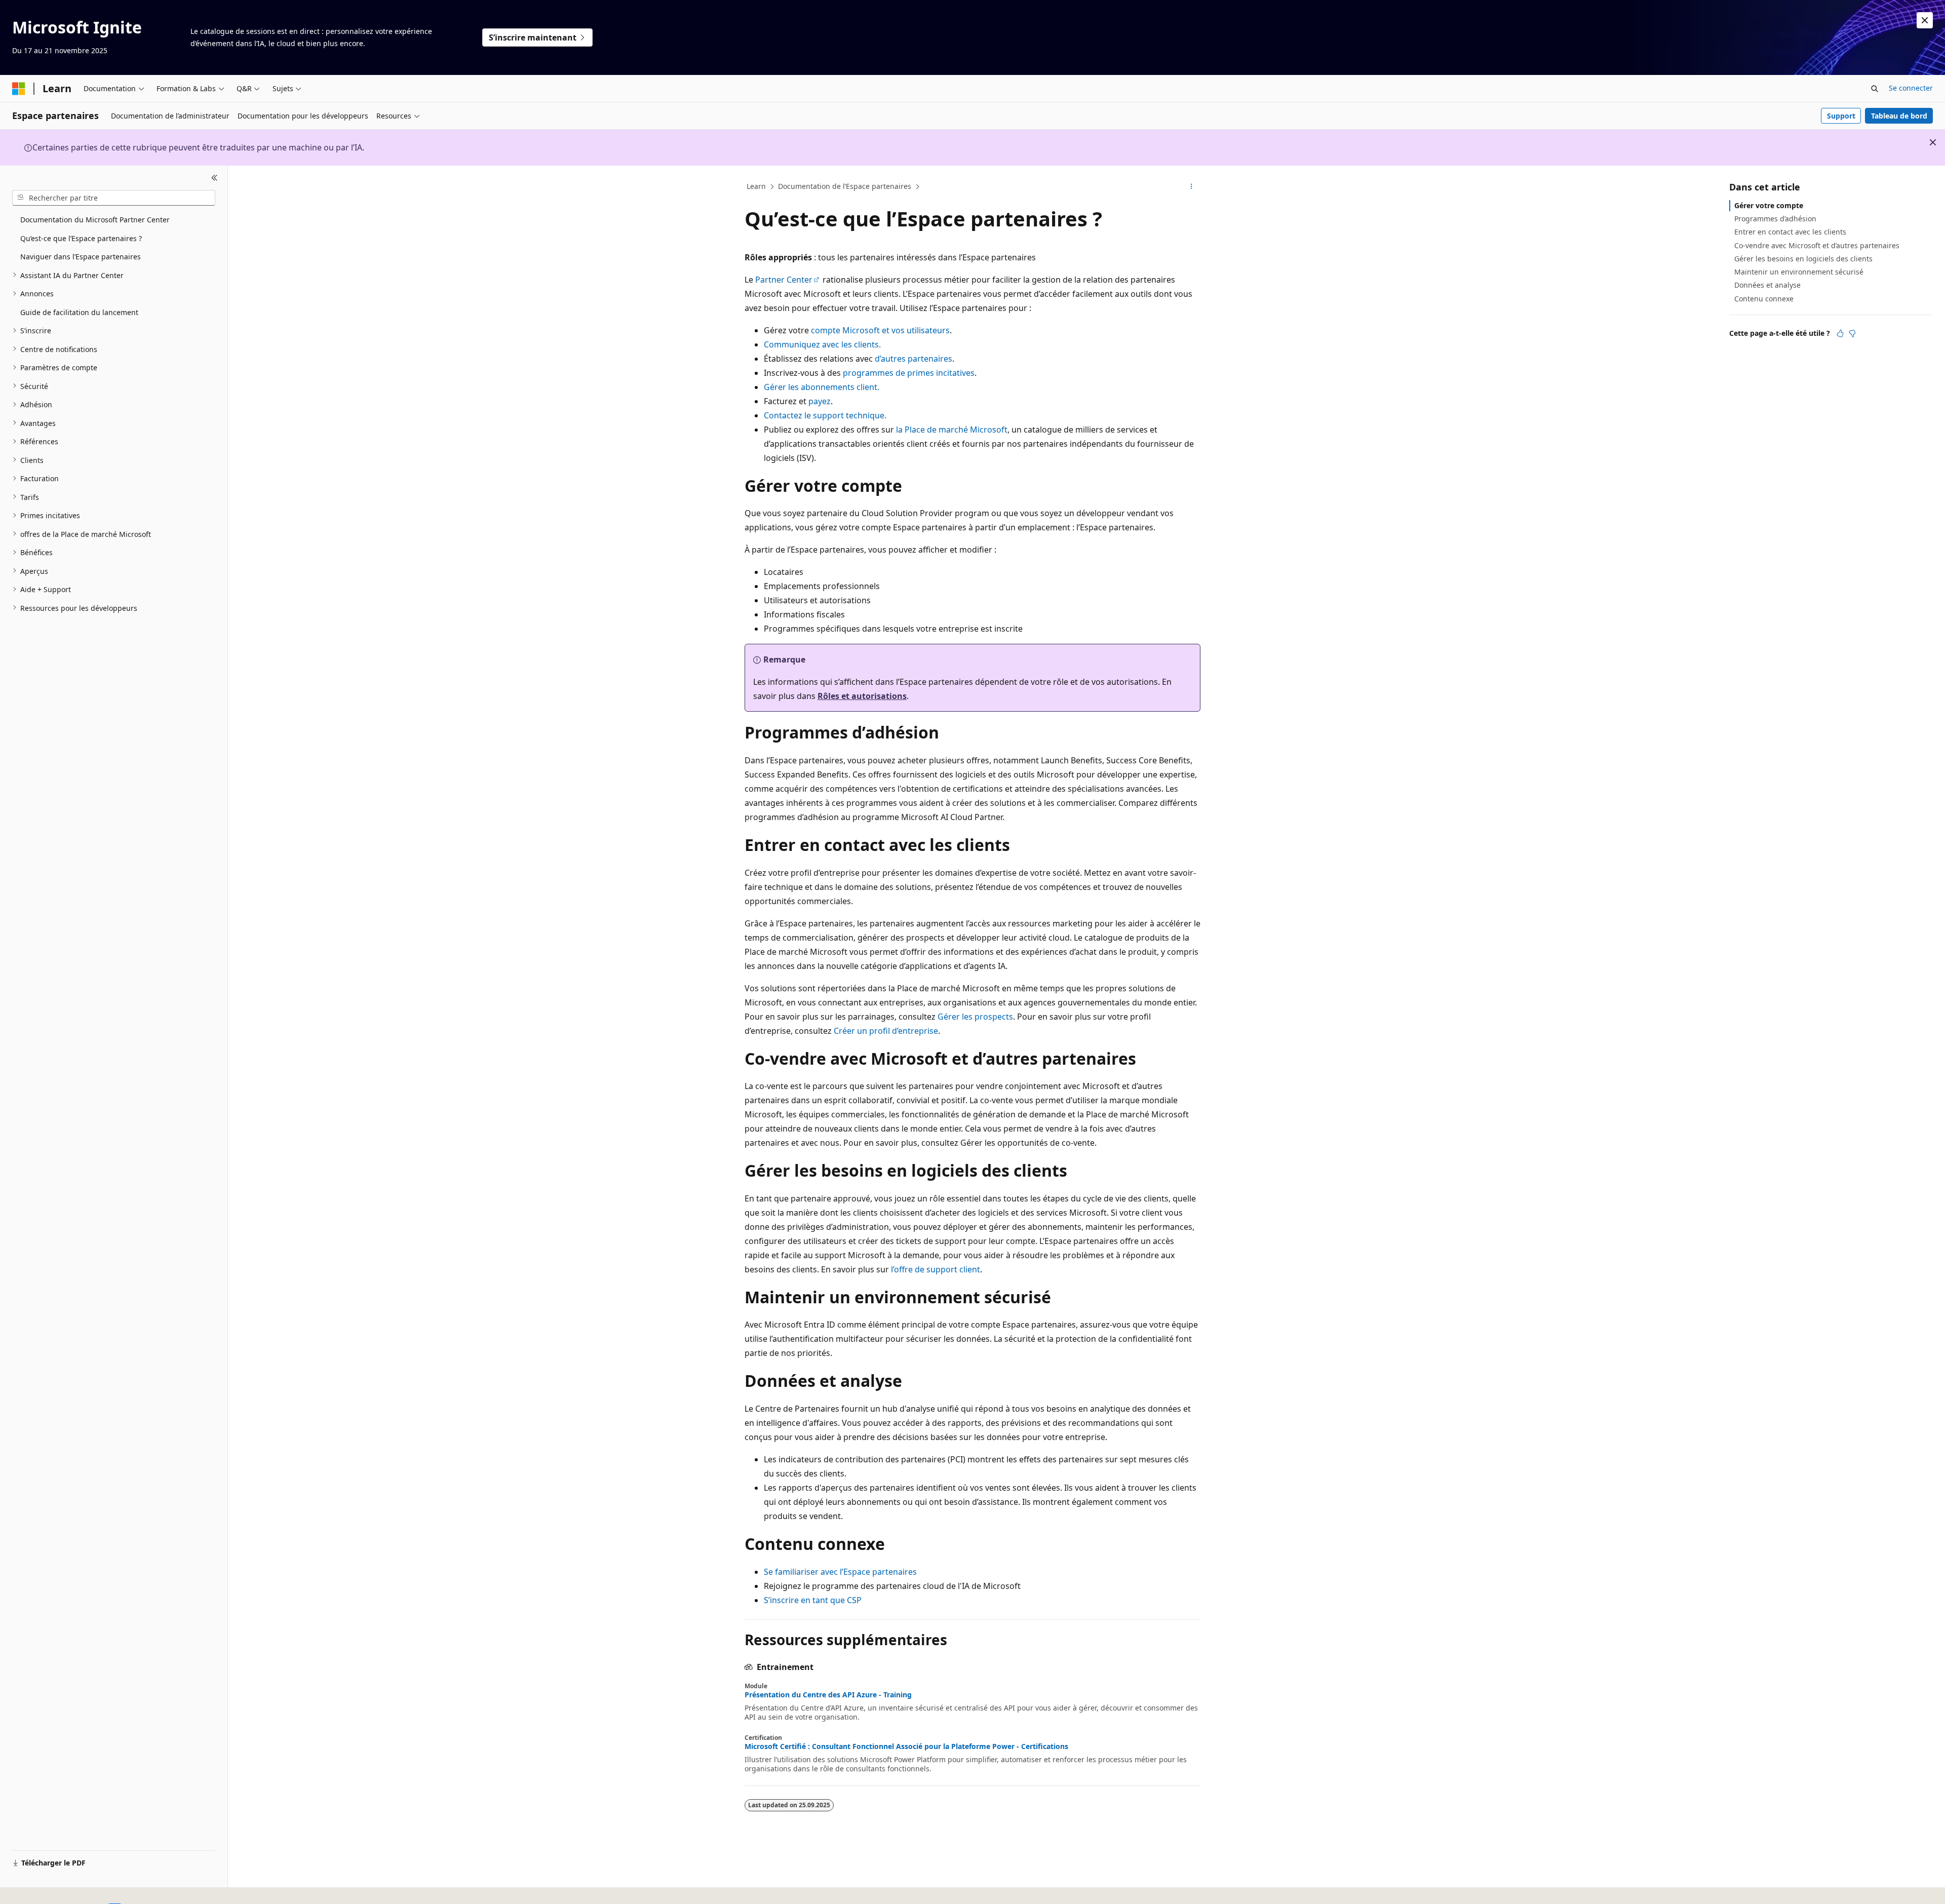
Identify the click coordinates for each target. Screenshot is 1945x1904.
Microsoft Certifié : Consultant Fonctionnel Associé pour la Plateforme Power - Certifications (906, 1746)
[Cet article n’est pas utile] (1852, 333)
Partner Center (784, 280)
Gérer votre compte (1769, 205)
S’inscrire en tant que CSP (813, 1600)
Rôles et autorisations (862, 696)
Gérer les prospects (975, 1017)
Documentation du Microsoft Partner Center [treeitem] (95, 220)
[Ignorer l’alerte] (1925, 20)
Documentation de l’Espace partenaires (845, 186)
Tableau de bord (1899, 116)
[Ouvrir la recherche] (1875, 89)
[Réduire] (215, 178)
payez (820, 401)
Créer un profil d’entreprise (886, 1031)
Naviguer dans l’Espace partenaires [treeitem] (81, 257)
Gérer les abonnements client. (822, 387)
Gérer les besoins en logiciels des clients (1803, 259)
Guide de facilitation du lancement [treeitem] (79, 312)
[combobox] (114, 198)
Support (1841, 116)
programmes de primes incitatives (909, 373)
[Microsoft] (19, 89)
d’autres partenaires (913, 359)
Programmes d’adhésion (1775, 219)
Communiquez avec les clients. (822, 344)
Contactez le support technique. (825, 415)
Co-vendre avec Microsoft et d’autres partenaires (1817, 245)
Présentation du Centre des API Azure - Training (828, 1695)
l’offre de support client (936, 1269)
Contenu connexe (1764, 298)
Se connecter (1911, 88)
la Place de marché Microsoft (952, 430)
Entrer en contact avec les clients (1790, 232)
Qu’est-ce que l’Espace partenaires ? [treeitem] (81, 238)
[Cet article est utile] (1840, 333)
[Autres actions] (1192, 187)
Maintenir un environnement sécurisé (1799, 272)
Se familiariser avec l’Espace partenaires (840, 1572)
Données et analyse (1767, 285)
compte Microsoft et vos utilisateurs (880, 330)
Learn (756, 186)
